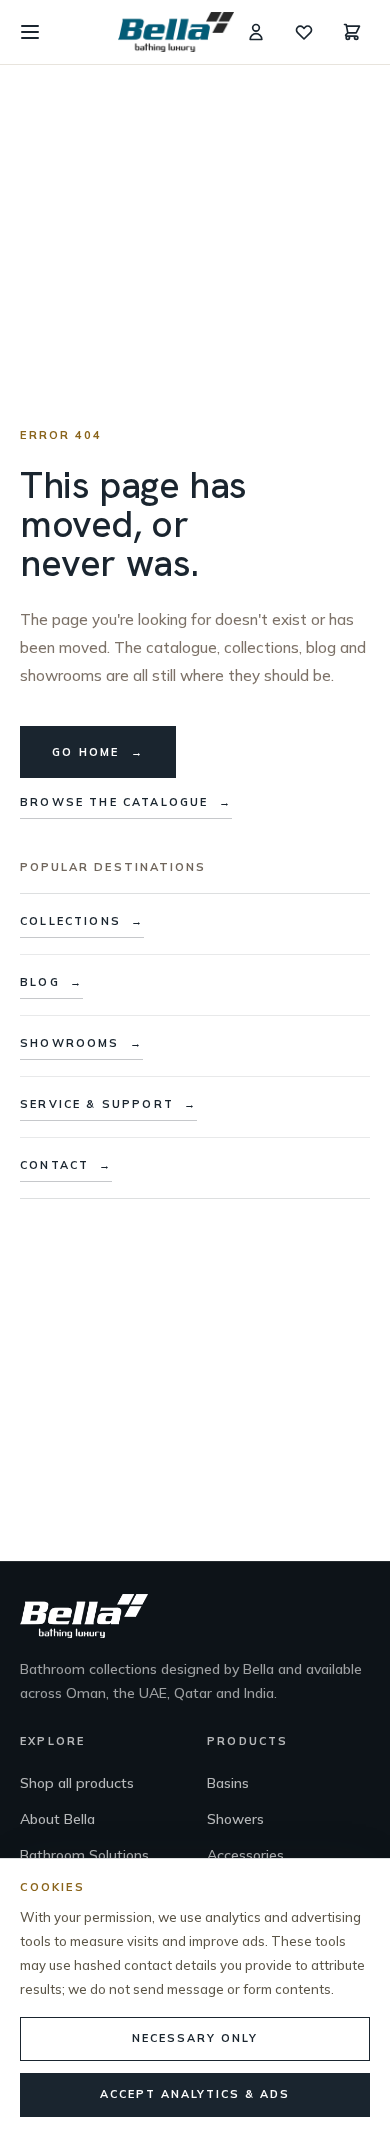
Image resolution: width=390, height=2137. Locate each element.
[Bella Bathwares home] (176, 32)
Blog (51, 982)
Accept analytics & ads (195, 2094)
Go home (98, 752)
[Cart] (352, 32)
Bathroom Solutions (84, 1855)
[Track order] (256, 32)
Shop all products (77, 1783)
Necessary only (194, 2038)
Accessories (245, 1855)
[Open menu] (30, 32)
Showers (235, 1819)
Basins (228, 1783)
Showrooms (81, 1043)
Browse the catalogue (126, 802)
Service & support (108, 1104)
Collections (82, 921)
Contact (66, 1165)
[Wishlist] (304, 32)
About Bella (57, 1819)
